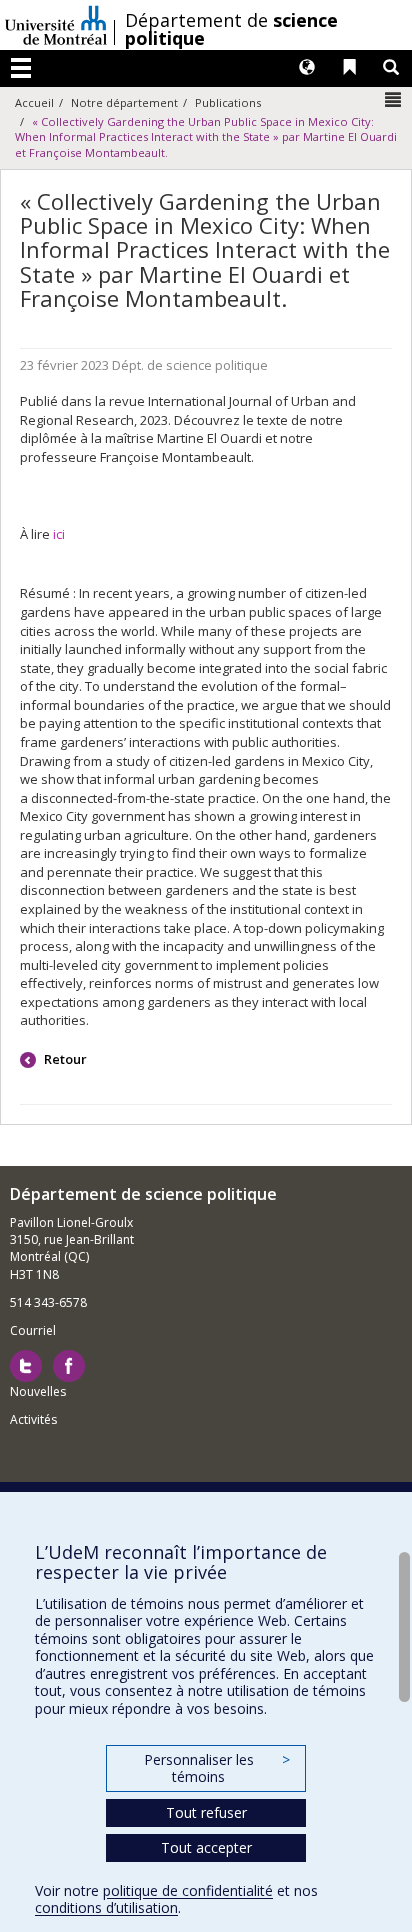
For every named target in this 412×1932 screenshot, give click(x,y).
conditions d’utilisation (106, 1907)
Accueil (34, 102)
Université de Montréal (56, 25)
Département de (231, 29)
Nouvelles (38, 1391)
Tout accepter (206, 1847)
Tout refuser (206, 1812)
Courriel (33, 1330)
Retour (64, 1059)
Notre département (124, 102)
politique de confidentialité (188, 1890)
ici (60, 534)
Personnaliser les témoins (217, 1768)
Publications (228, 102)
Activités (33, 1419)
